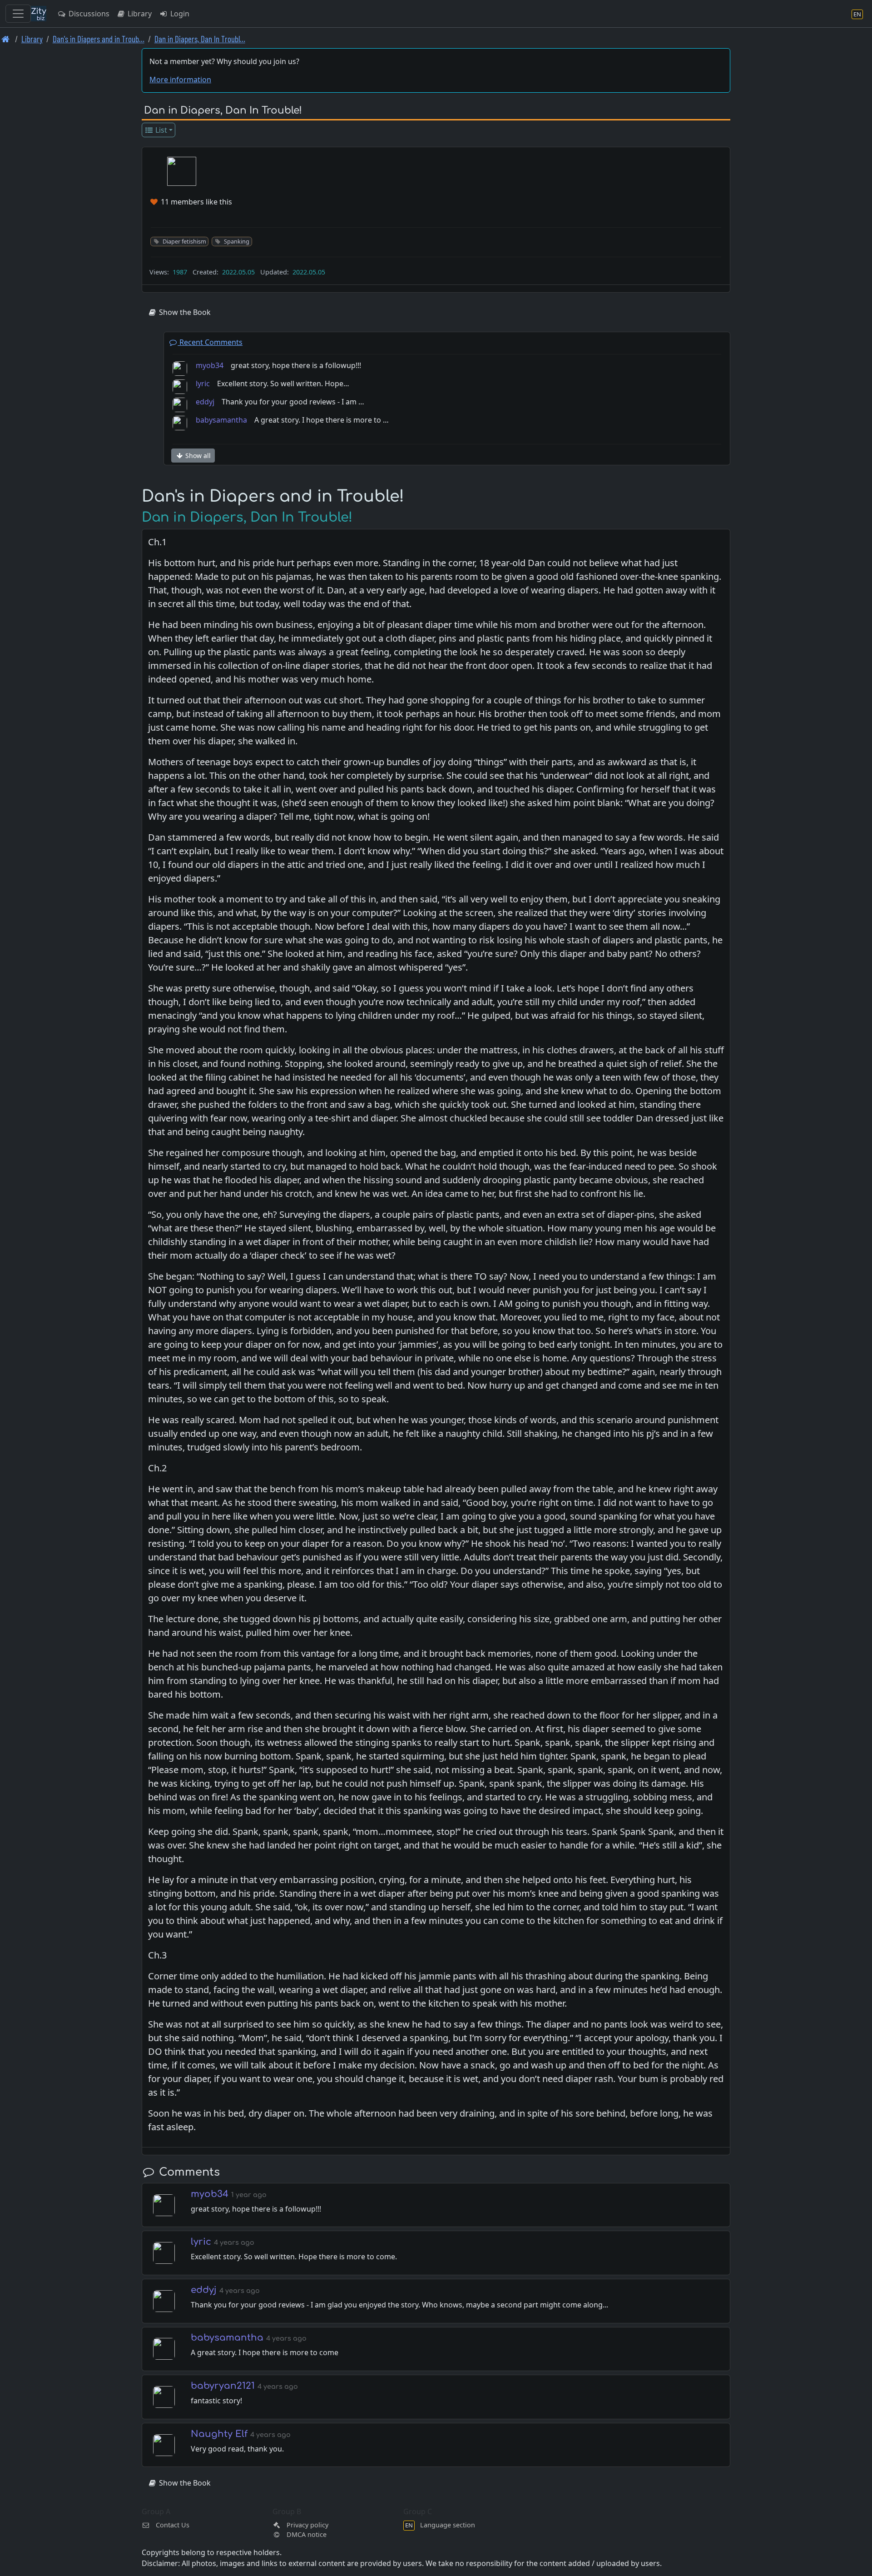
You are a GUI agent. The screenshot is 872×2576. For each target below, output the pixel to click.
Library (139, 14)
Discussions (88, 14)
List (160, 130)
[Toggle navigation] (18, 14)
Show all (197, 456)
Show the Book (184, 312)
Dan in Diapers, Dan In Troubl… (200, 39)
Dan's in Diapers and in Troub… (99, 39)
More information (180, 80)
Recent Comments (210, 342)
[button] (182, 171)
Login (179, 14)
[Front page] (6, 39)
